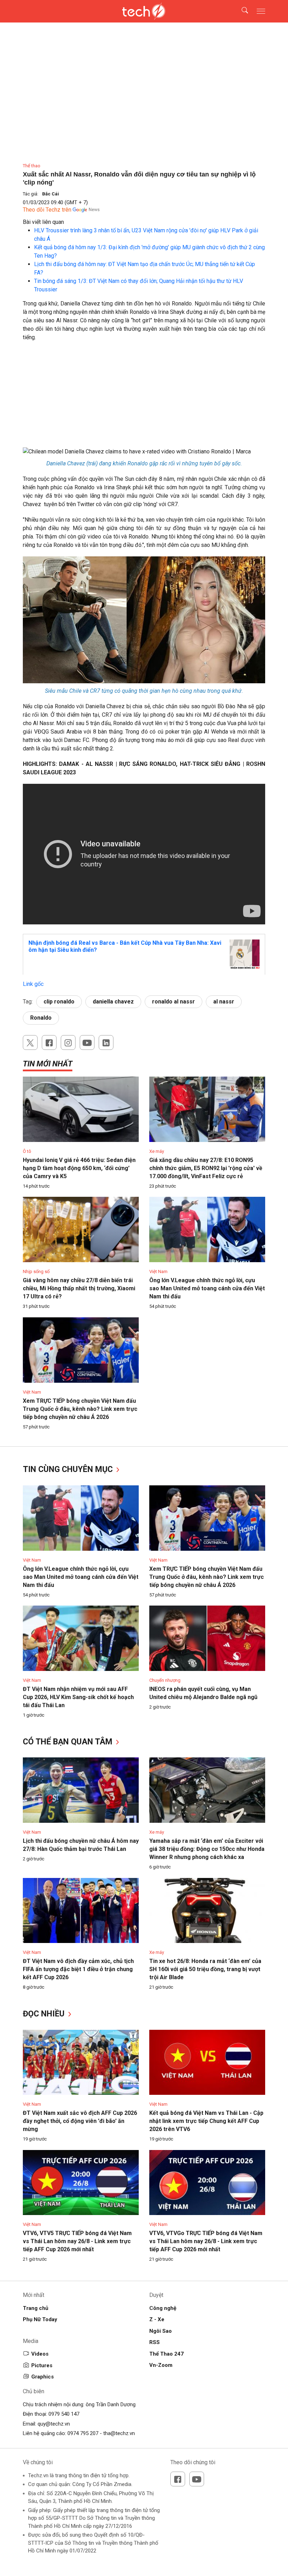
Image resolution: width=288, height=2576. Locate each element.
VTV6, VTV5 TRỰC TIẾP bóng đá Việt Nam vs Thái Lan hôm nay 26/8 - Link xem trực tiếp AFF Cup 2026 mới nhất (77, 2241)
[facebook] (49, 1042)
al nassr (224, 1002)
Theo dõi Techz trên (47, 210)
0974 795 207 (83, 2433)
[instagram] (68, 1042)
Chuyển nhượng (165, 1680)
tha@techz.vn (119, 2433)
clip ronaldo (59, 1002)
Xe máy (157, 1151)
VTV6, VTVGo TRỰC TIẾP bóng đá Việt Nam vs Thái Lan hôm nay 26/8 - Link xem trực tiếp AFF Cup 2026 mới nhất (206, 2241)
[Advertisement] (144, 398)
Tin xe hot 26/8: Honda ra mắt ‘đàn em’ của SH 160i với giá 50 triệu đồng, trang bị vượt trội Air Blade (205, 1969)
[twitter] (30, 1042)
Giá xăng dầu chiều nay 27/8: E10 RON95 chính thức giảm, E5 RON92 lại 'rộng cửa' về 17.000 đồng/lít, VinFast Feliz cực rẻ (206, 1168)
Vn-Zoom (161, 2365)
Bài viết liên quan (43, 222)
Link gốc (33, 984)
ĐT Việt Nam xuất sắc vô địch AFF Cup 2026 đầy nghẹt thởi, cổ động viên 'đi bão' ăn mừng (80, 2121)
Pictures (42, 2365)
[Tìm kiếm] (240, 11)
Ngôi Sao (161, 2331)
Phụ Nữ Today (40, 2319)
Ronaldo (41, 1018)
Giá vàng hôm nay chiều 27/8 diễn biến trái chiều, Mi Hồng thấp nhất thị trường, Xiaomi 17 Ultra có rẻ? (79, 1288)
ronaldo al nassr (174, 1002)
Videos (40, 2354)
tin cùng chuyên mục (69, 1469)
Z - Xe (157, 2319)
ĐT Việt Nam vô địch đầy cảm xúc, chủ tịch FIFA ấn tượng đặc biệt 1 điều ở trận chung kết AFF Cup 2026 (78, 1969)
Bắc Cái (51, 194)
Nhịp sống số (36, 1271)
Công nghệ (163, 2308)
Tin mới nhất (48, 1064)
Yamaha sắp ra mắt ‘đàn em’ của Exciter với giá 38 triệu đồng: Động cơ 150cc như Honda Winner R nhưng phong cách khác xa (207, 1849)
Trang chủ (35, 2308)
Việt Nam (158, 1271)
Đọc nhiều (45, 2014)
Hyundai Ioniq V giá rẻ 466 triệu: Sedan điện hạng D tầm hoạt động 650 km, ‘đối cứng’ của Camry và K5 (79, 1168)
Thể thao (32, 166)
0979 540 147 (64, 2414)
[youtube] (87, 1042)
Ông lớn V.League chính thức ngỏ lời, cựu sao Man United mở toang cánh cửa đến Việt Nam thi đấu (207, 1288)
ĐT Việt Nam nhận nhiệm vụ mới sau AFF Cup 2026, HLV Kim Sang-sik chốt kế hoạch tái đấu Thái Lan (78, 1697)
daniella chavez (113, 1002)
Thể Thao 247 (166, 2354)
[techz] (144, 11)
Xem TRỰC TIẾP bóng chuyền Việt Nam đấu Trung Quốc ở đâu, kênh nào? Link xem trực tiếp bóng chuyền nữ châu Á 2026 (80, 1409)
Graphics (42, 2377)
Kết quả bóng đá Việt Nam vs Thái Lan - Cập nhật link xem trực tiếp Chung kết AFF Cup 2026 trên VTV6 (206, 2121)
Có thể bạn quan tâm (69, 1742)
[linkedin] (106, 1042)
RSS (155, 2342)
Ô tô (27, 1151)
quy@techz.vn (54, 2424)
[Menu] (261, 11)
